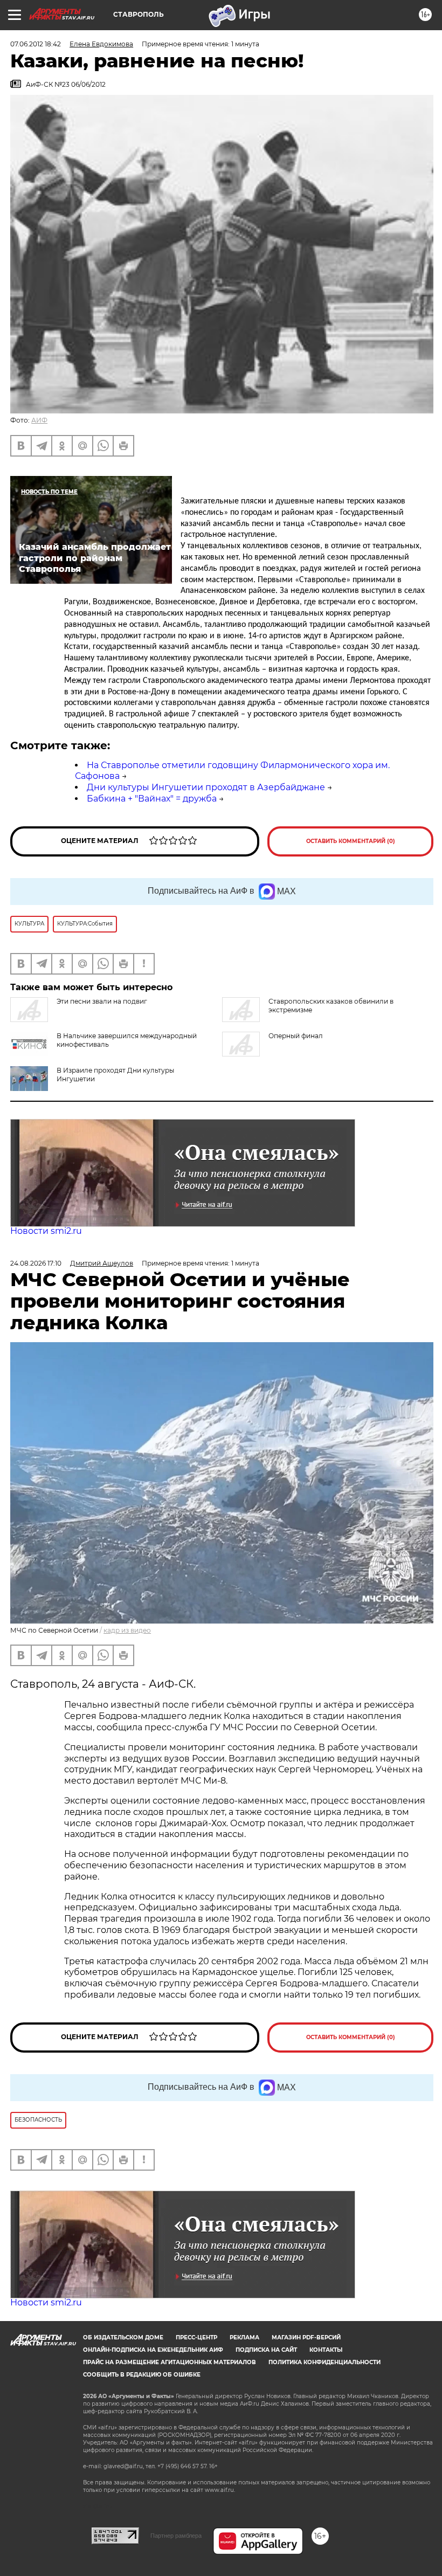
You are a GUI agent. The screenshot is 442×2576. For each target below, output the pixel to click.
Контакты (326, 2350)
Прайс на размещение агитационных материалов (170, 2362)
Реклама (244, 2337)
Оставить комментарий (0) (351, 841)
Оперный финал (296, 1036)
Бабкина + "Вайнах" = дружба (152, 799)
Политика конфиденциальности (324, 2362)
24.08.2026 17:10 (36, 1263)
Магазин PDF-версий (306, 2337)
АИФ (39, 420)
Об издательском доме (123, 2337)
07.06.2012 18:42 (36, 44)
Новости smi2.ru (46, 1231)
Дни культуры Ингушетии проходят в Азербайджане (206, 787)
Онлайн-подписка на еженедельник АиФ (153, 2350)
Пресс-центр (196, 2337)
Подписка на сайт (266, 2350)
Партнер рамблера (176, 2536)
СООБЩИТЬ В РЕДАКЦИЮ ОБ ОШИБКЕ (142, 2375)
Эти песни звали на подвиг (102, 1001)
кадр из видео (127, 1630)
